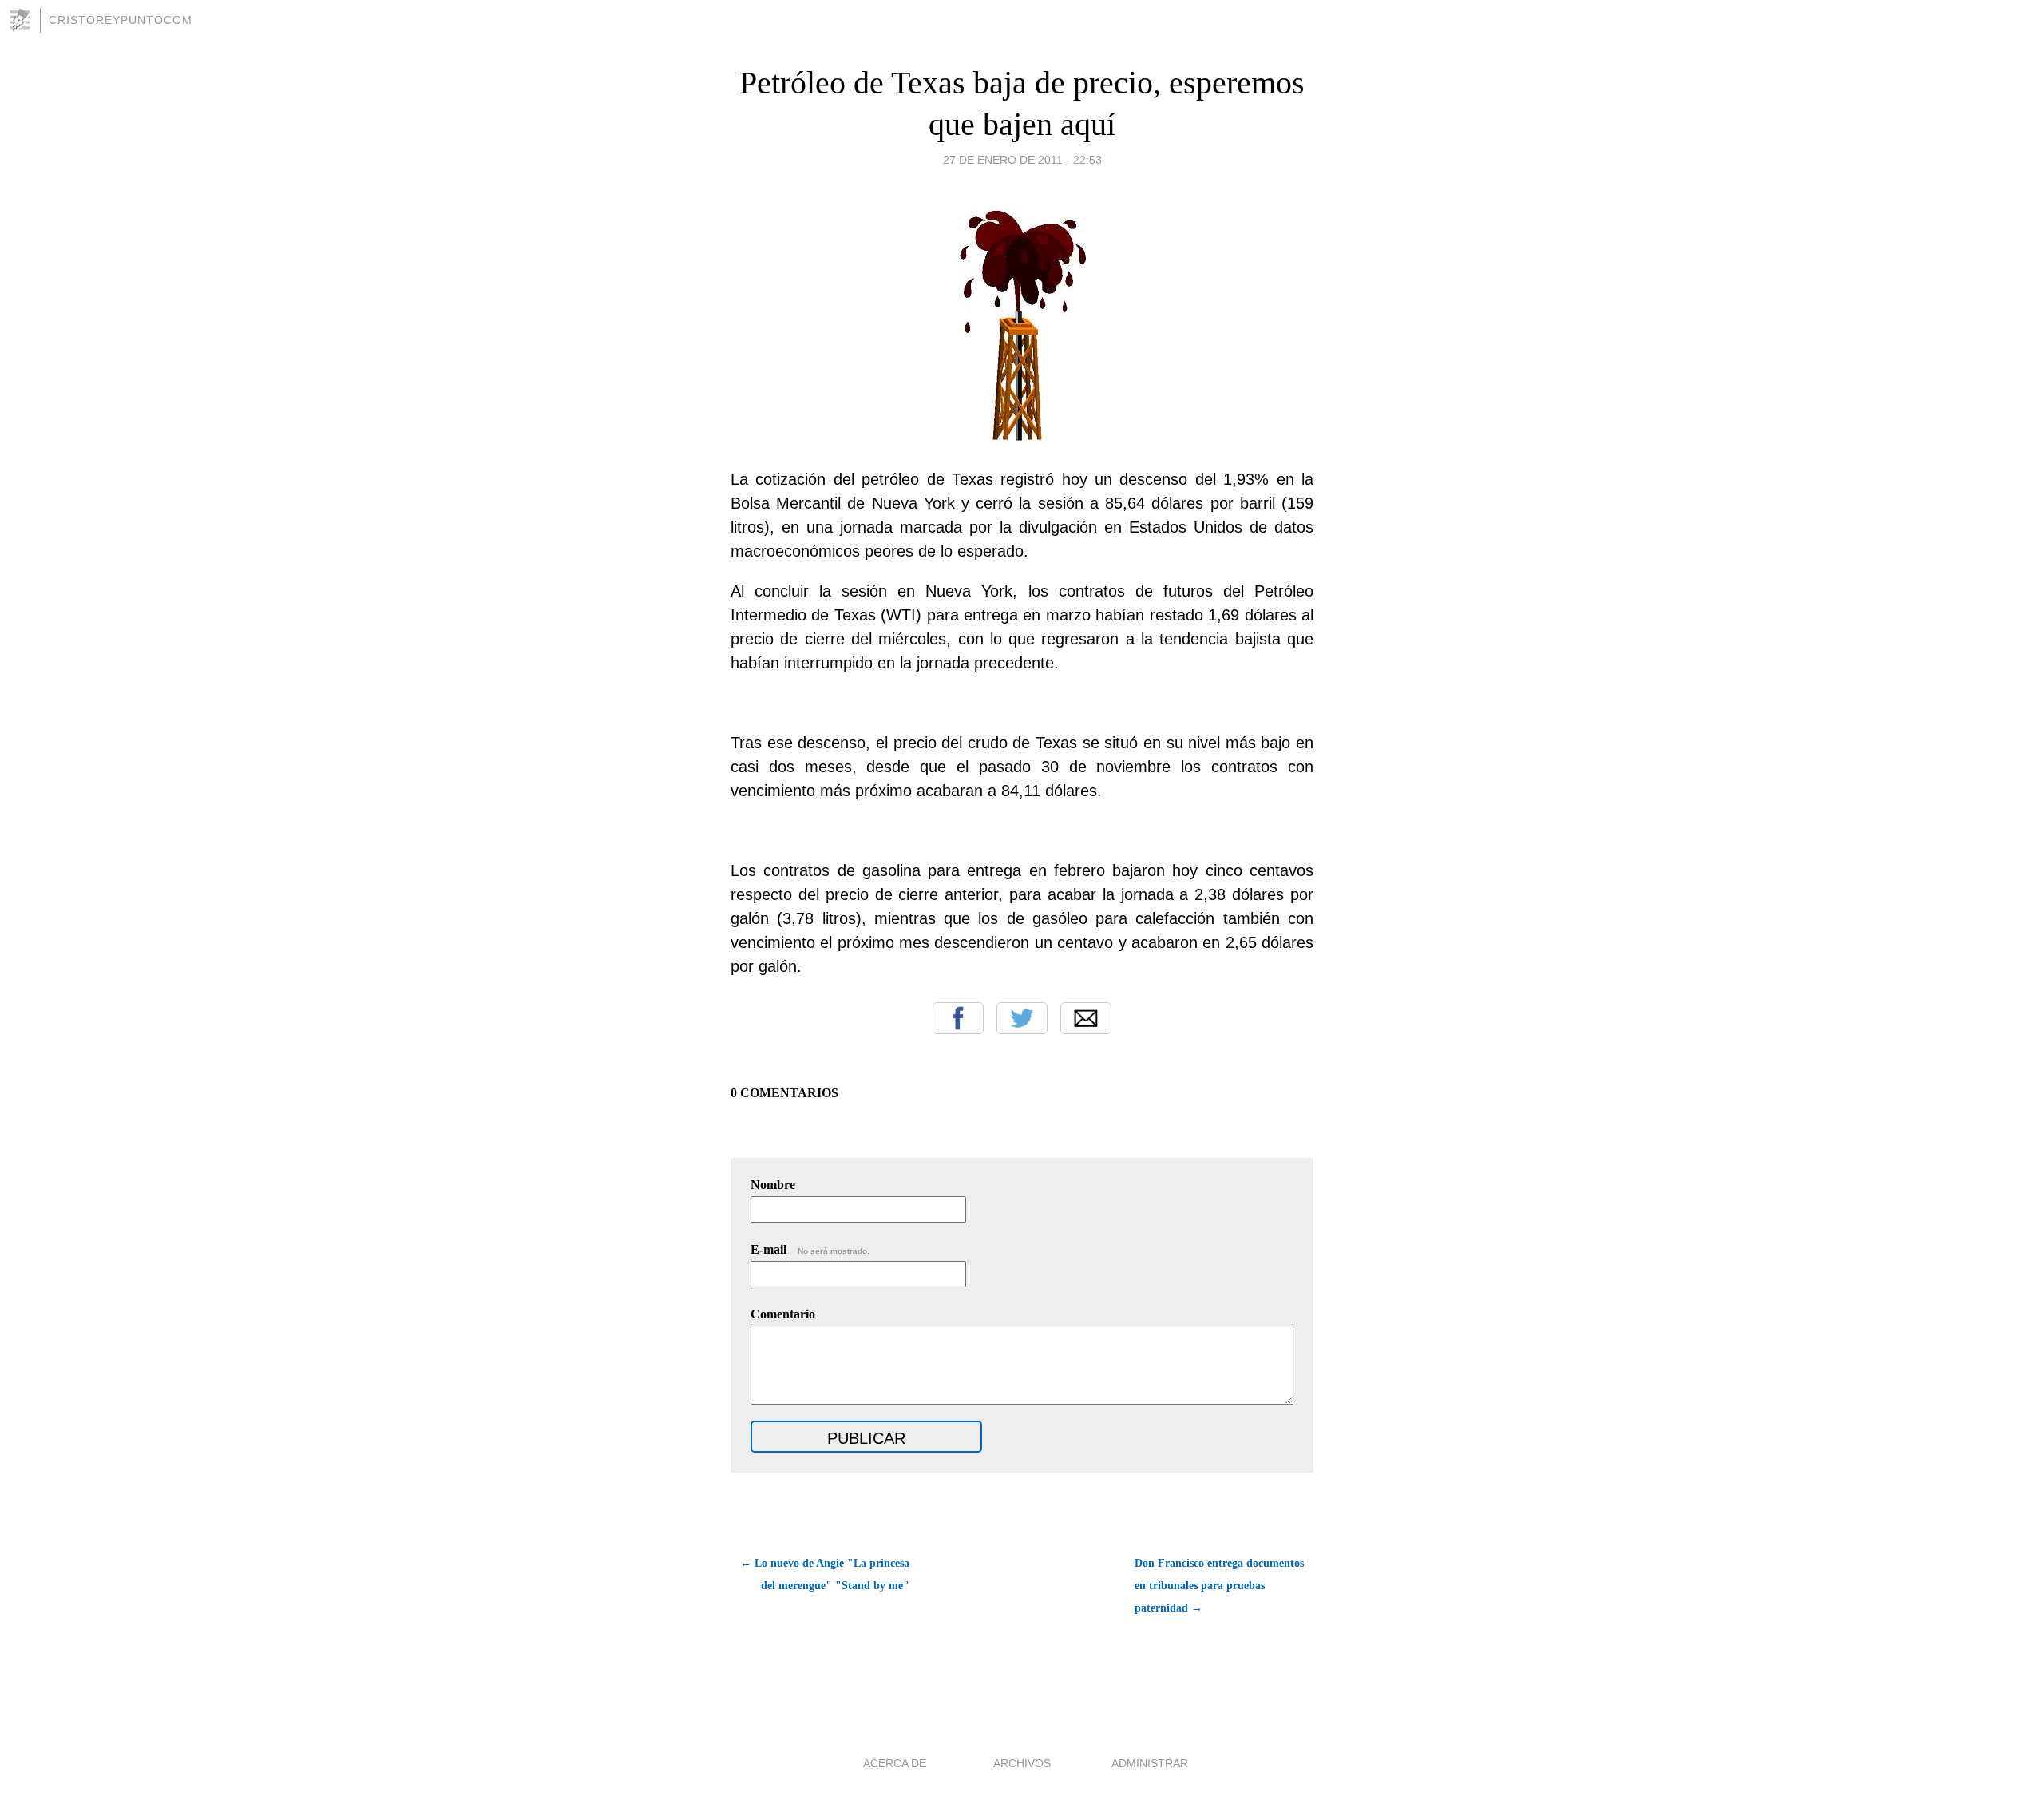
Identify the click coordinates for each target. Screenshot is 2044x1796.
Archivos (1022, 1763)
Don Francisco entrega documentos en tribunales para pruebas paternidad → (1219, 1586)
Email (1086, 1018)
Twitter (1022, 1018)
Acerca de (895, 1763)
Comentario (783, 1314)
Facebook (958, 1018)
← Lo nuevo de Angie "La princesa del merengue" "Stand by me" (825, 1574)
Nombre (773, 1185)
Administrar (1150, 1763)
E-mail (810, 1249)
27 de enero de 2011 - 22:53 (1022, 160)
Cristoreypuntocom (121, 20)
